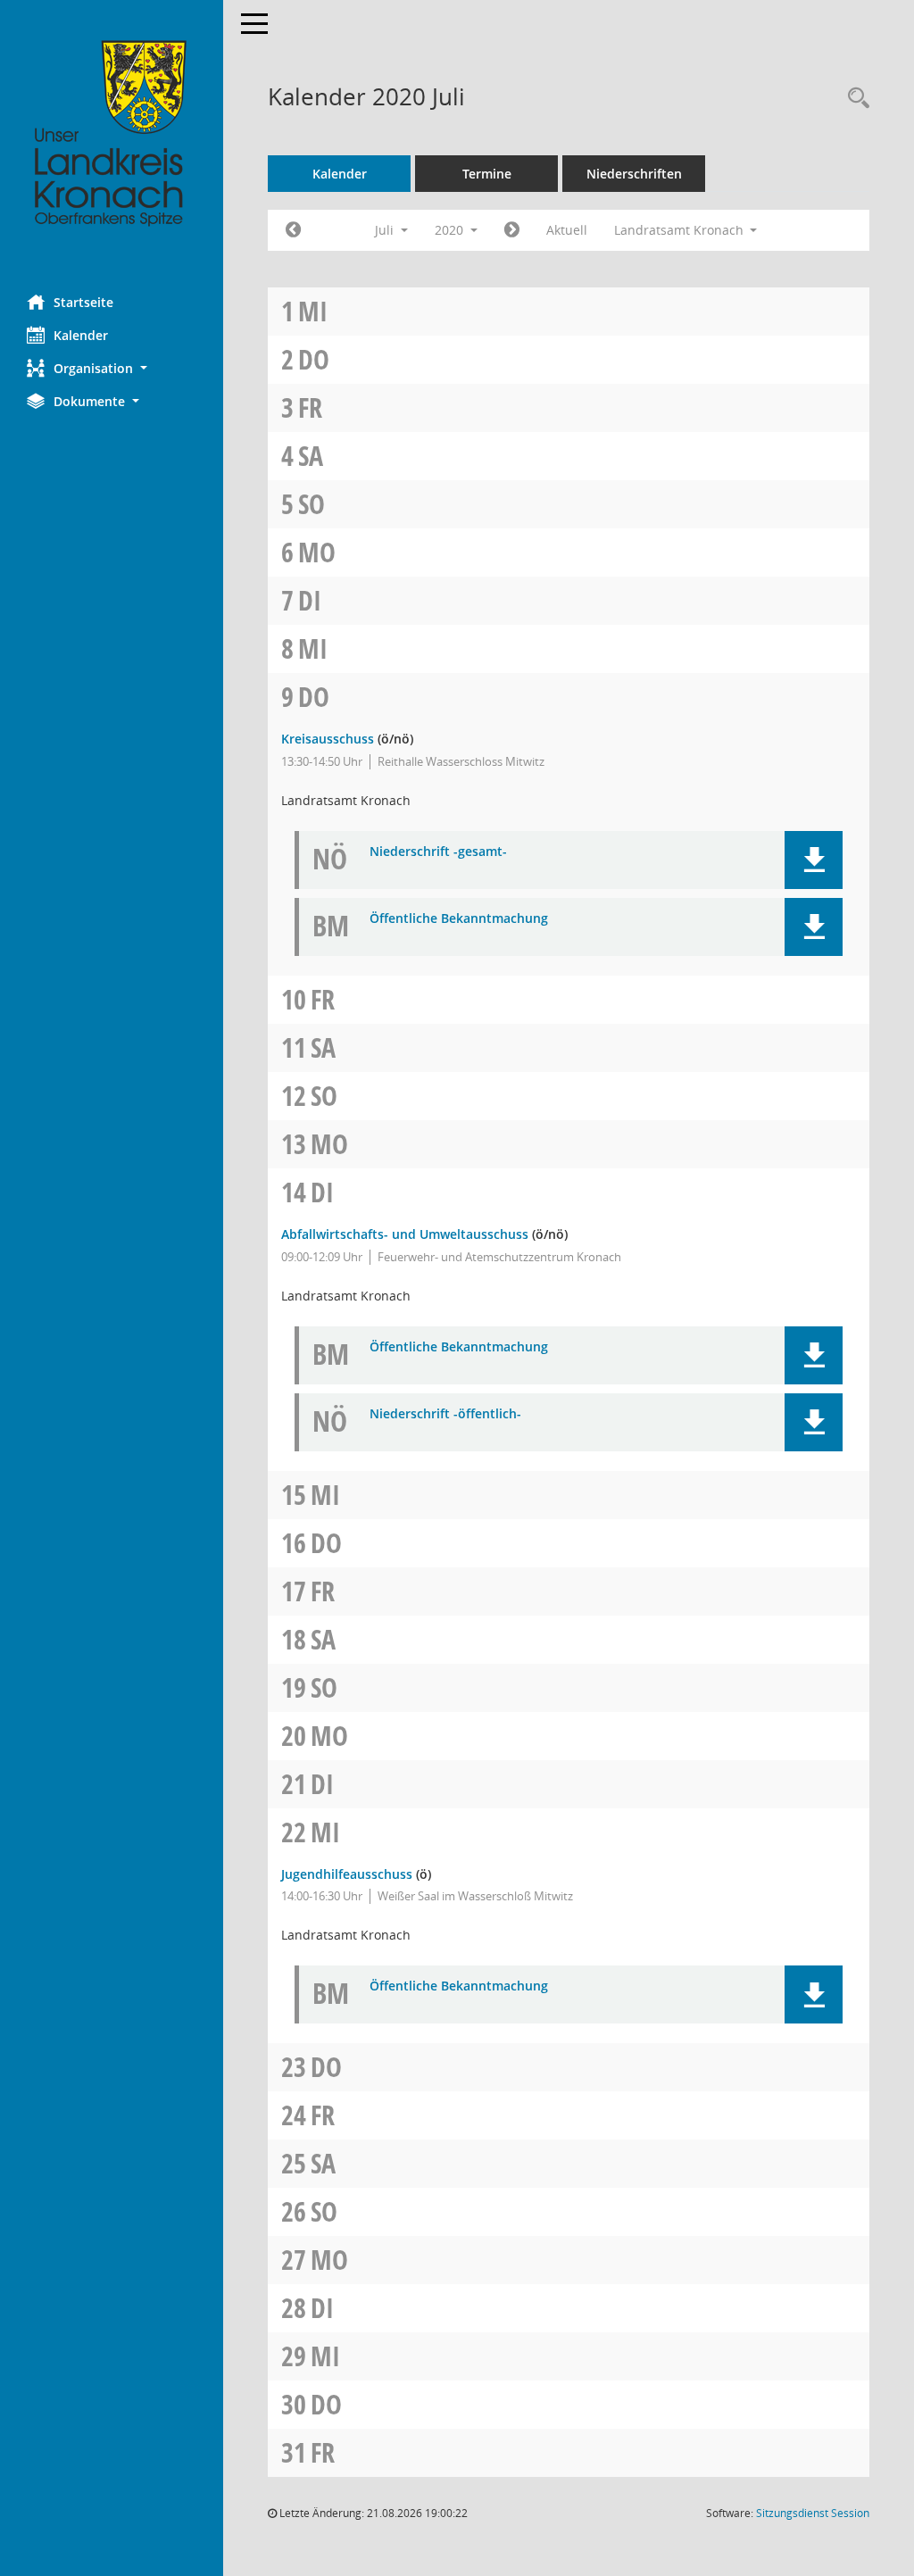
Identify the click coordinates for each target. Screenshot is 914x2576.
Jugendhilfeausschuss (347, 1874)
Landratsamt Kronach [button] (681, 230)
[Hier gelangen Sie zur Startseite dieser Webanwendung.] (112, 134)
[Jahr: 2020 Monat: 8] (512, 230)
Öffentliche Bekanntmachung (459, 919)
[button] (112, 368)
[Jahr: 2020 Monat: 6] (293, 230)
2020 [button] (451, 230)
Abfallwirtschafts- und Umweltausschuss (405, 1234)
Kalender (81, 335)
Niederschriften (634, 174)
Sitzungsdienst (813, 2513)
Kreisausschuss (328, 739)
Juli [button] (386, 230)
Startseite (83, 302)
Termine (487, 174)
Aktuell (567, 230)
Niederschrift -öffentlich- (445, 1414)
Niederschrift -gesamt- (438, 852)
